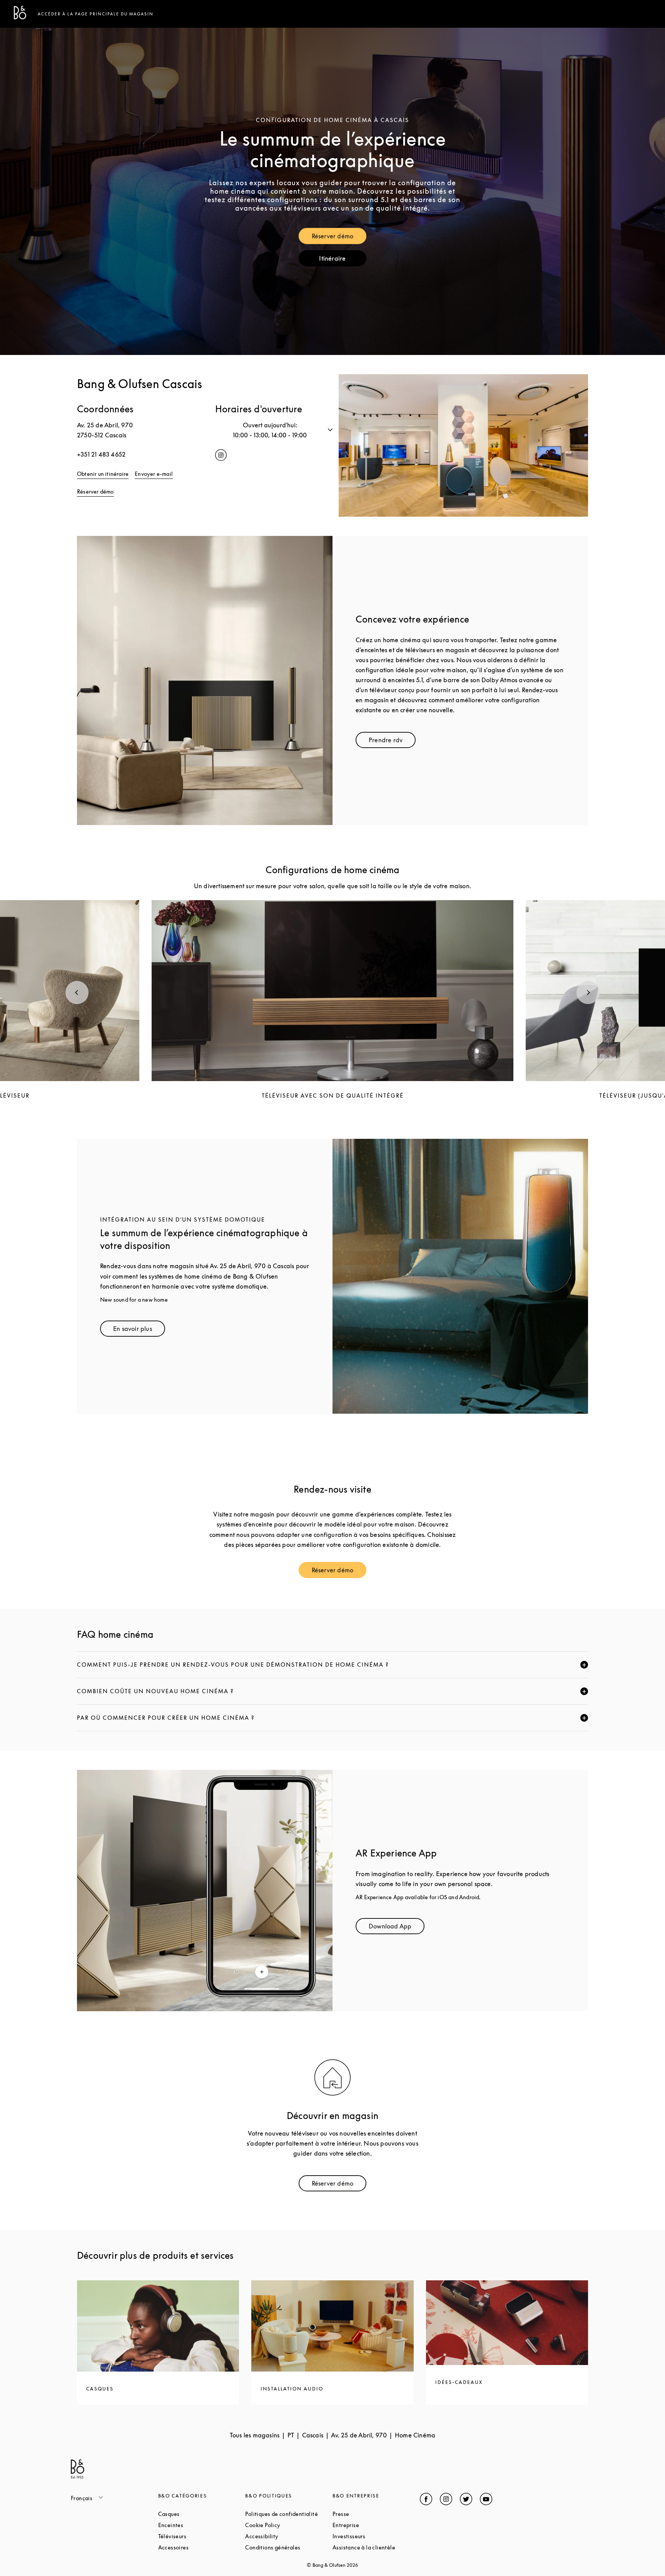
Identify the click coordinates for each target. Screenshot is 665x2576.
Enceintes (200, 2525)
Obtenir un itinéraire (103, 474)
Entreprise (375, 2525)
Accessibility (289, 2536)
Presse (370, 2514)
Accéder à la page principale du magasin (96, 14)
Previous (77, 993)
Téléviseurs (201, 2536)
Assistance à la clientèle (376, 2547)
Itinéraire (343, 260)
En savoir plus (139, 1330)
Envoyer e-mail (154, 474)
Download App (397, 1928)
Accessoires (202, 2547)
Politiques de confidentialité (289, 2514)
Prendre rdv (392, 742)
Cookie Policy (289, 2525)
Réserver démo (339, 238)
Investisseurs (376, 2536)
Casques (198, 2514)
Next (588, 993)
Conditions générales (289, 2547)
